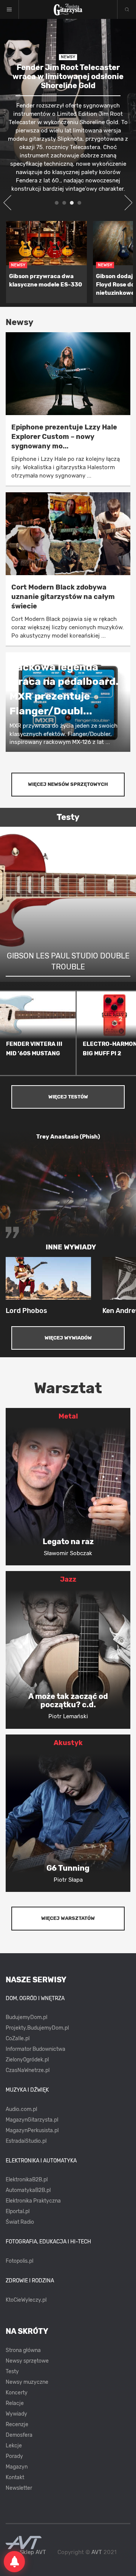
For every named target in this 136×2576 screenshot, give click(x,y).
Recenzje (17, 2424)
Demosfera (19, 2435)
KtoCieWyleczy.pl (26, 2300)
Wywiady (16, 2414)
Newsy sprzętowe (27, 2361)
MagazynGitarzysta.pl (32, 2120)
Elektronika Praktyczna (33, 2201)
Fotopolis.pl (19, 2261)
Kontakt (15, 2477)
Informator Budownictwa (36, 2049)
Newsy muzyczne (27, 2382)
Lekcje (14, 2446)
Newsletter (19, 2488)
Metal (68, 1416)
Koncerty (17, 2393)
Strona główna (23, 2350)
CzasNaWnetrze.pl (28, 2070)
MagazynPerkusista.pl (32, 2130)
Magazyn (17, 2467)
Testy (12, 2371)
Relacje (15, 2403)
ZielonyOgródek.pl (27, 2060)
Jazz (68, 1579)
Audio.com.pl (21, 2109)
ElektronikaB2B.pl (27, 2180)
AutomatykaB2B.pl (28, 2190)
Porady (14, 2456)
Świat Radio (20, 2222)
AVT (97, 2552)
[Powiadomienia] (14, 2562)
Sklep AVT (33, 2552)
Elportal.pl (18, 2211)
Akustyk (68, 1743)
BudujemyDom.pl (26, 2017)
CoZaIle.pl (18, 2039)
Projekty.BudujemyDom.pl (37, 2028)
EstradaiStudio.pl (26, 2141)
